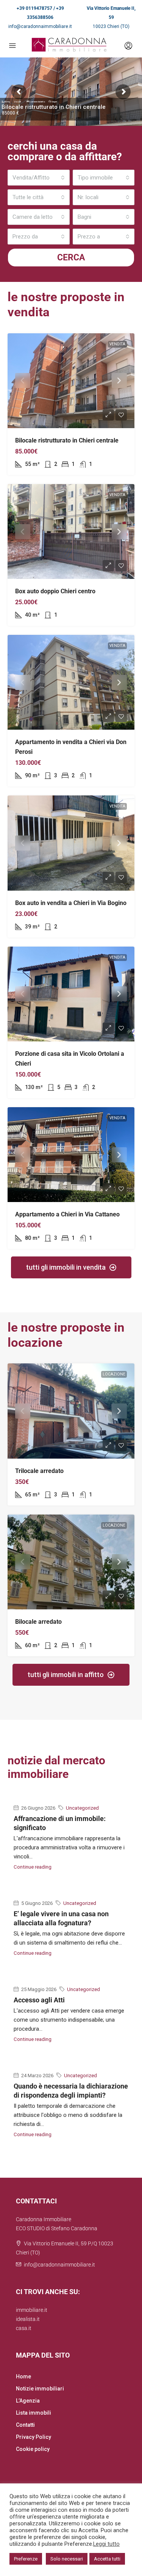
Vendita (117, 344)
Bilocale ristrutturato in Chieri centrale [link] (67, 440)
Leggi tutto (106, 2544)
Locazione (114, 1374)
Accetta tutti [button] (107, 2559)
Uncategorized (82, 1808)
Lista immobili (34, 2413)
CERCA (71, 258)
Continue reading (33, 1867)
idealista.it (28, 2319)
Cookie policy (33, 2449)
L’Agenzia (28, 2401)
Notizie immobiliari (40, 2389)
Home (23, 2376)
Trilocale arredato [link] (39, 1471)
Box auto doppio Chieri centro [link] (55, 591)
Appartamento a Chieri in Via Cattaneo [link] (67, 1214)
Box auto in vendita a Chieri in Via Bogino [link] (71, 903)
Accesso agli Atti (39, 2000)
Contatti (25, 2425)
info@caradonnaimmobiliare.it (40, 26)
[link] (71, 381)
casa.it (24, 2328)
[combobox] (39, 178)
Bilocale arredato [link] (38, 1622)
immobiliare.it (32, 2310)
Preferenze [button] (26, 2559)
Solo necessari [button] (67, 2559)
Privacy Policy (34, 2437)
